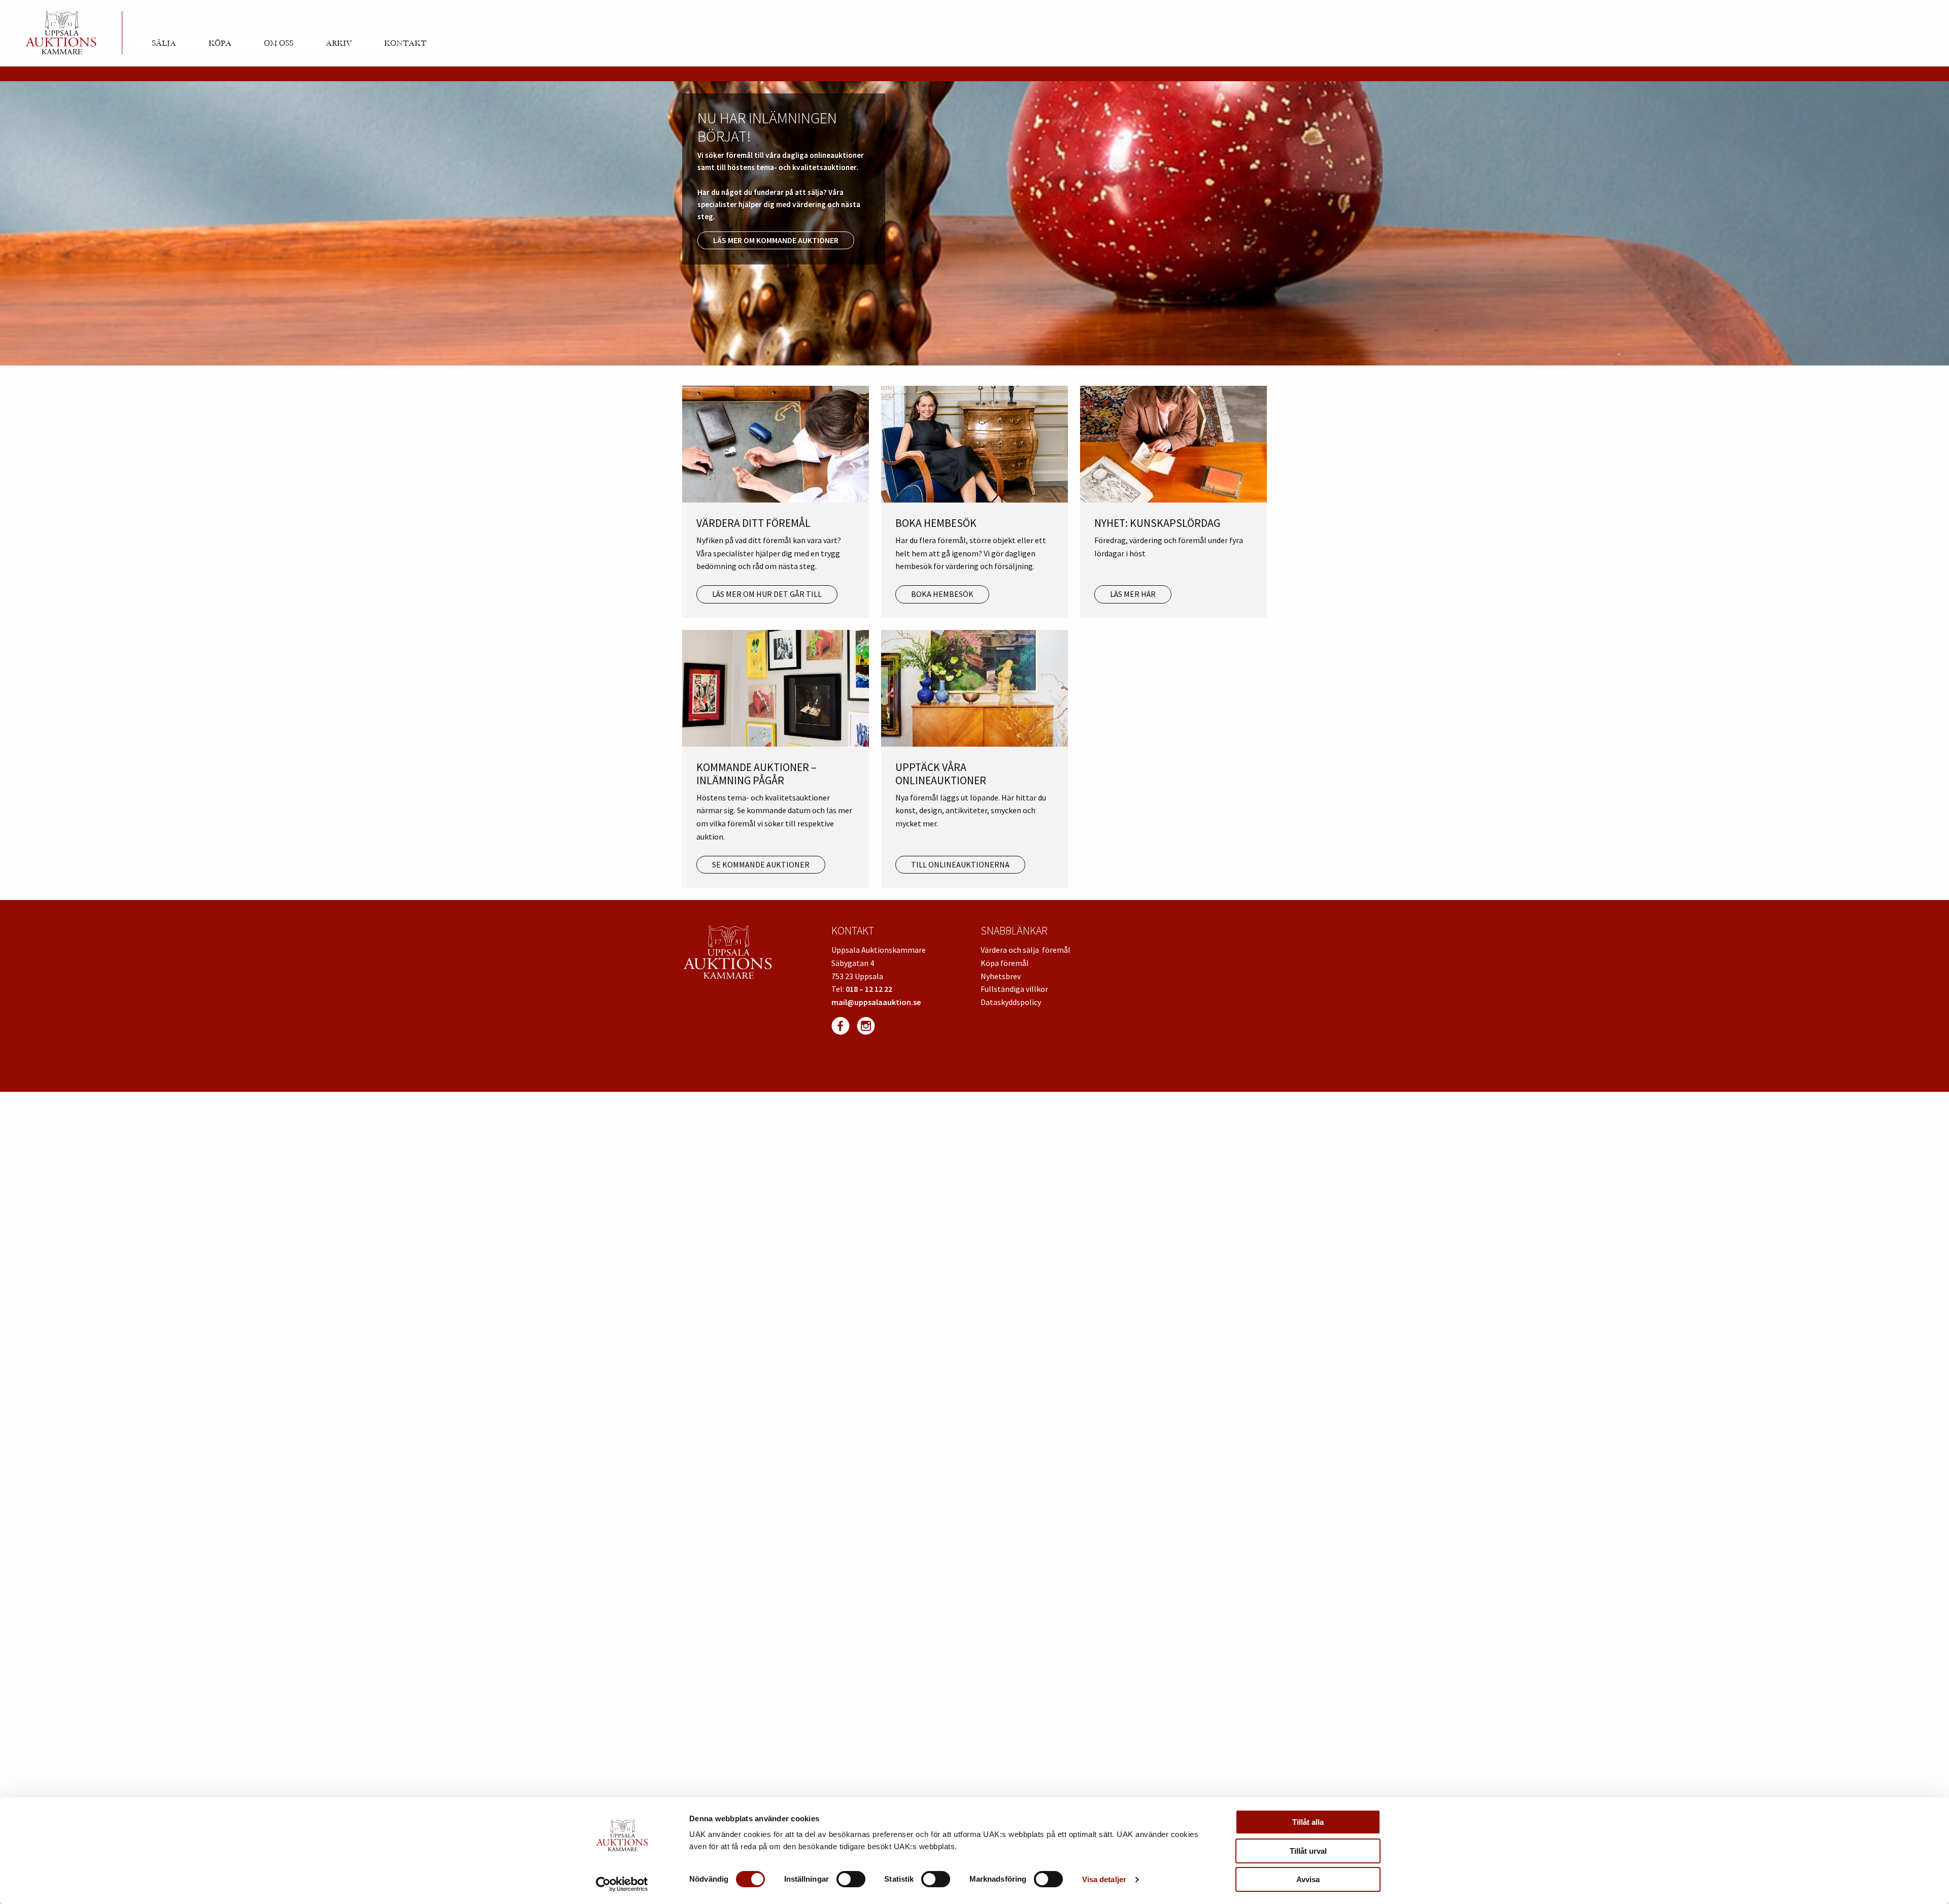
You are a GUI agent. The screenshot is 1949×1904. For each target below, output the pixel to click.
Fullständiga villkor (1014, 989)
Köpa (220, 43)
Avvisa (1308, 1879)
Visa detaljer (1104, 1879)
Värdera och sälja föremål (1026, 950)
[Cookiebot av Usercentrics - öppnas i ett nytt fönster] (622, 1884)
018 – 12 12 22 (869, 989)
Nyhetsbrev (1001, 976)
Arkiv (339, 43)
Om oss (279, 43)
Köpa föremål (1005, 963)
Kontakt (405, 43)
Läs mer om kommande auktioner (776, 240)
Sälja (164, 43)
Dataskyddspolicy (1011, 1002)
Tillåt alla (1308, 1822)
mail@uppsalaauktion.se (876, 1002)
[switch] (851, 1879)
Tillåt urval (1308, 1851)
